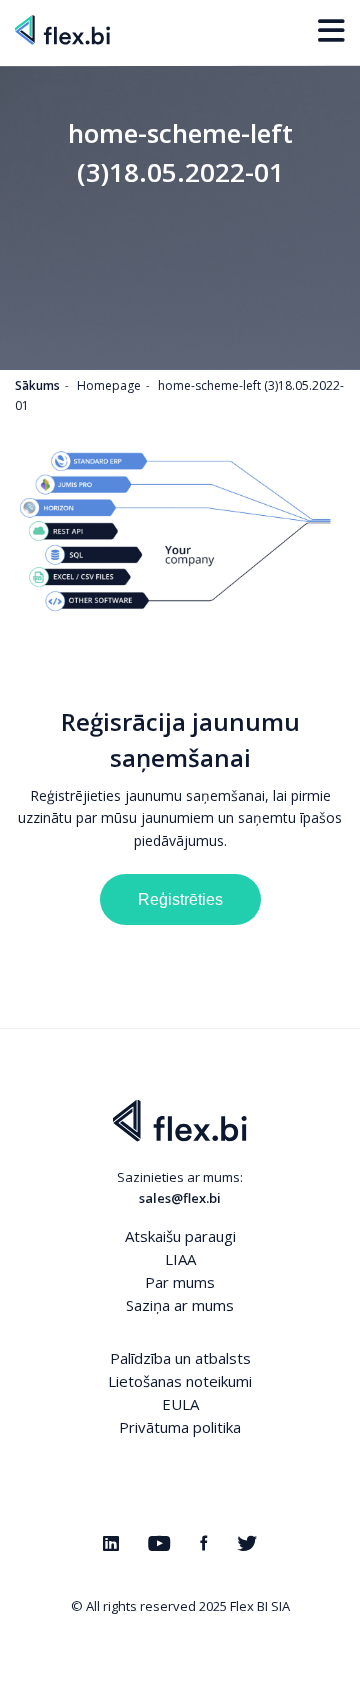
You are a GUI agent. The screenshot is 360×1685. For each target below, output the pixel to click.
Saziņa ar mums (180, 1305)
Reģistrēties (180, 899)
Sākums (37, 385)
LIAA (180, 1259)
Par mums (180, 1282)
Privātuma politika (180, 1427)
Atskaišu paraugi (180, 1236)
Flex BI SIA (260, 1606)
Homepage (109, 385)
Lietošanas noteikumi (180, 1381)
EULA (180, 1404)
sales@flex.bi (180, 1198)
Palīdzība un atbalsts (180, 1358)
